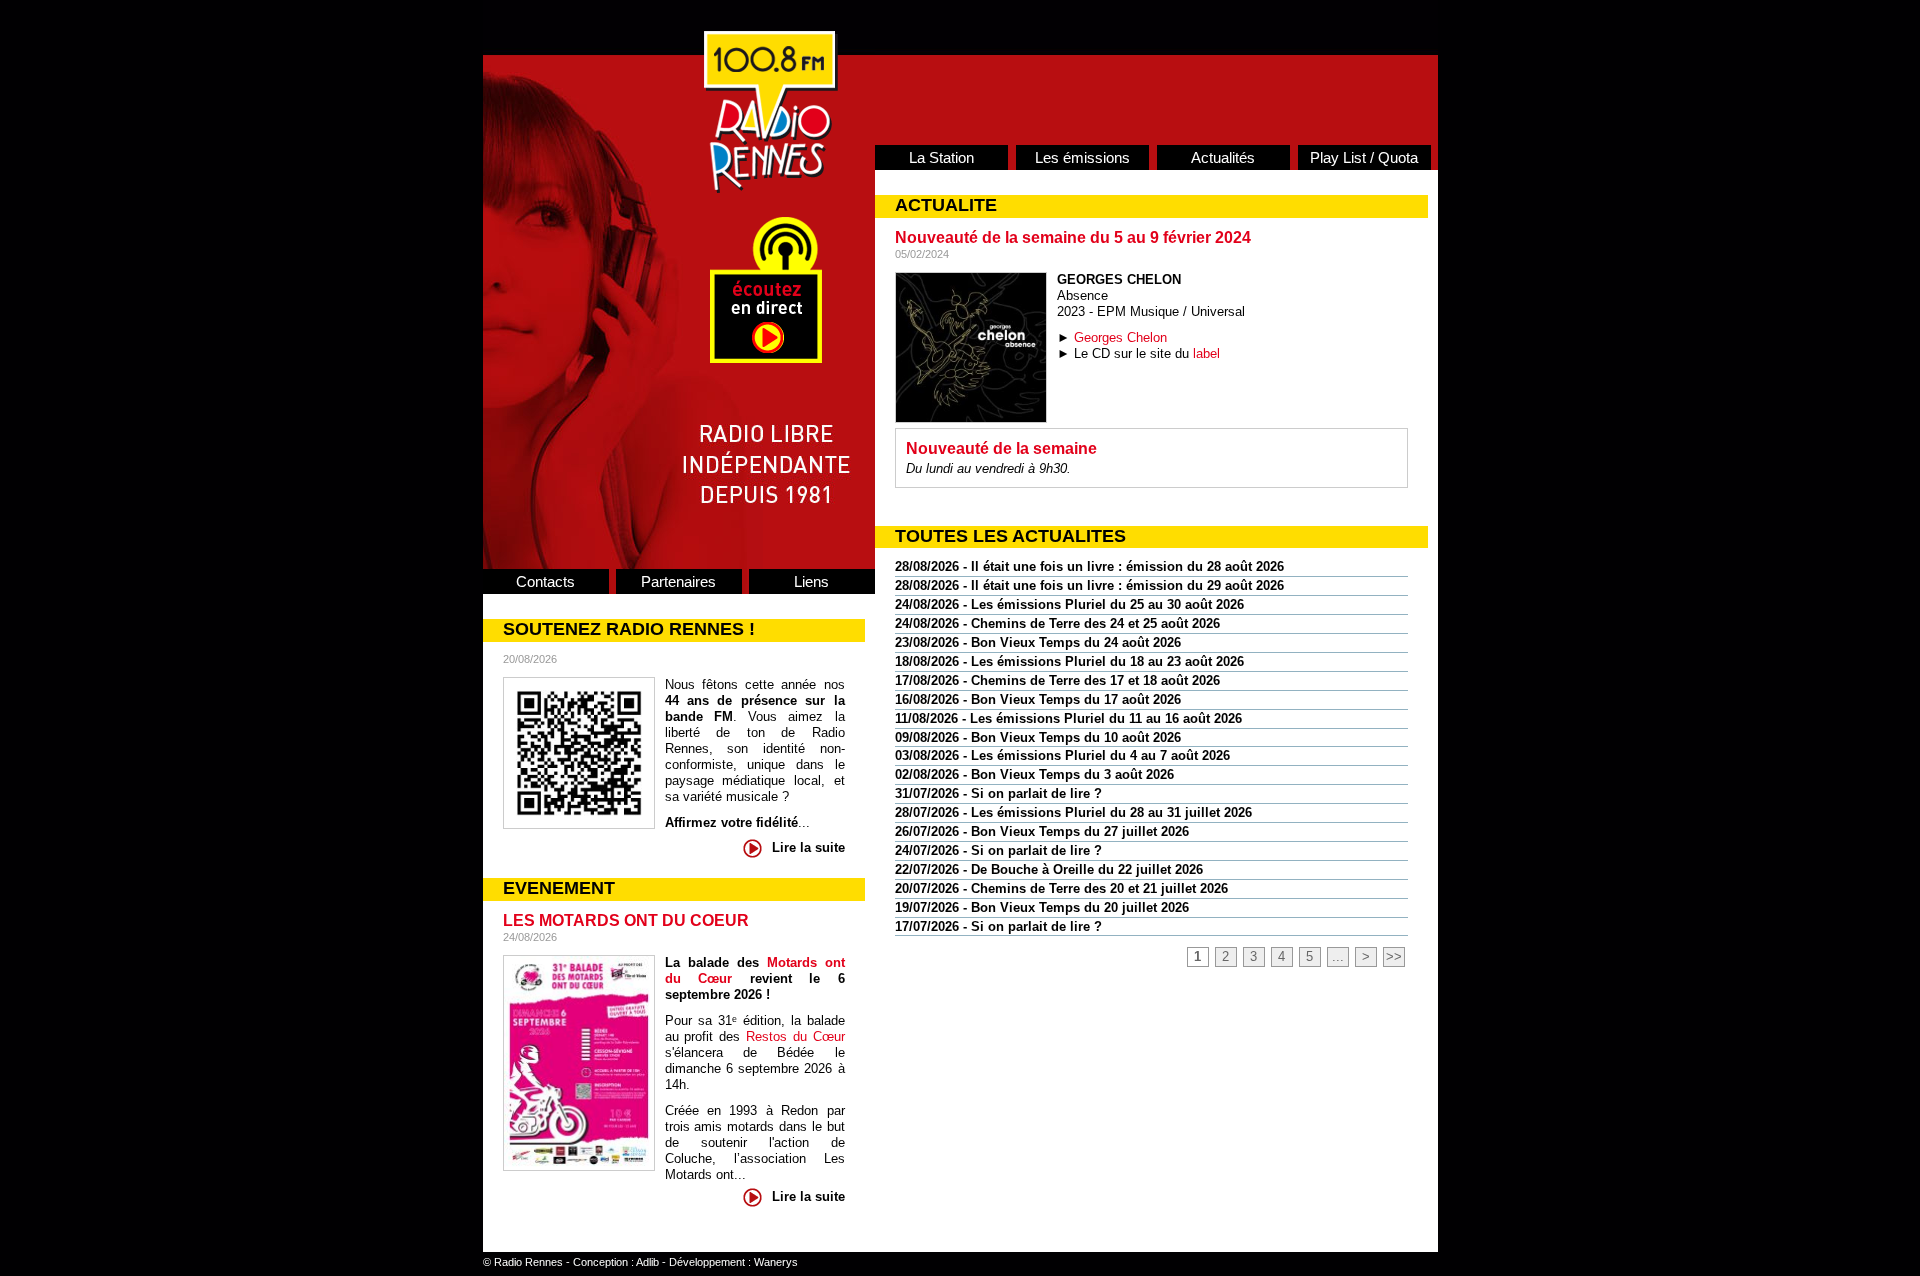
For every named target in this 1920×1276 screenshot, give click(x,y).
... (1338, 956)
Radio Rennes (528, 1262)
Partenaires (678, 581)
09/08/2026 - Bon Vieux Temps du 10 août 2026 (1038, 737)
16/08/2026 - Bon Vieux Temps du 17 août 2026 (1038, 699)
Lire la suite (808, 847)
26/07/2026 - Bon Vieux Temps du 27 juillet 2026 (1042, 831)
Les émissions (1082, 157)
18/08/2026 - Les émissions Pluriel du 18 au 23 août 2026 (1069, 661)
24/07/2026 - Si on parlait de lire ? (998, 850)
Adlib (647, 1262)
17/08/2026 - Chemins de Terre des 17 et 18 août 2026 (1057, 680)
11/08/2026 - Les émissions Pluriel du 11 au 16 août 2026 (1068, 718)
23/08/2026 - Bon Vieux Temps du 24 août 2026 (1038, 642)
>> (1394, 956)
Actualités (1223, 157)
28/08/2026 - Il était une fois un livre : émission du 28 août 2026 (1089, 566)
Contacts (545, 581)
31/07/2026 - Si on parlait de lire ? (998, 793)
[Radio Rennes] (771, 188)
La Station (941, 157)
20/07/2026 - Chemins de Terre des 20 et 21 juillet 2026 (1061, 888)
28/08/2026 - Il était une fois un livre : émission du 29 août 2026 (1089, 585)
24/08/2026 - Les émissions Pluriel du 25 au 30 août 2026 (1069, 604)
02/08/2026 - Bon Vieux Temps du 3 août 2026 (1034, 774)
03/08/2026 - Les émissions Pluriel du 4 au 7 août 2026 (1062, 755)
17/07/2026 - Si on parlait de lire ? (998, 926)
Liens (811, 581)
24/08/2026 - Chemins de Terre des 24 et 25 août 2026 (1057, 623)
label (1206, 353)
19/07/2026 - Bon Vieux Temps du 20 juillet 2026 (1042, 907)
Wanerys (776, 1262)
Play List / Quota (1364, 157)
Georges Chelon (1120, 337)
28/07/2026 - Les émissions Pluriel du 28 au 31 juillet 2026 (1073, 812)
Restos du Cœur (795, 1036)
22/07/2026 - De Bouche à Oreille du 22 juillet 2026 (1049, 869)
